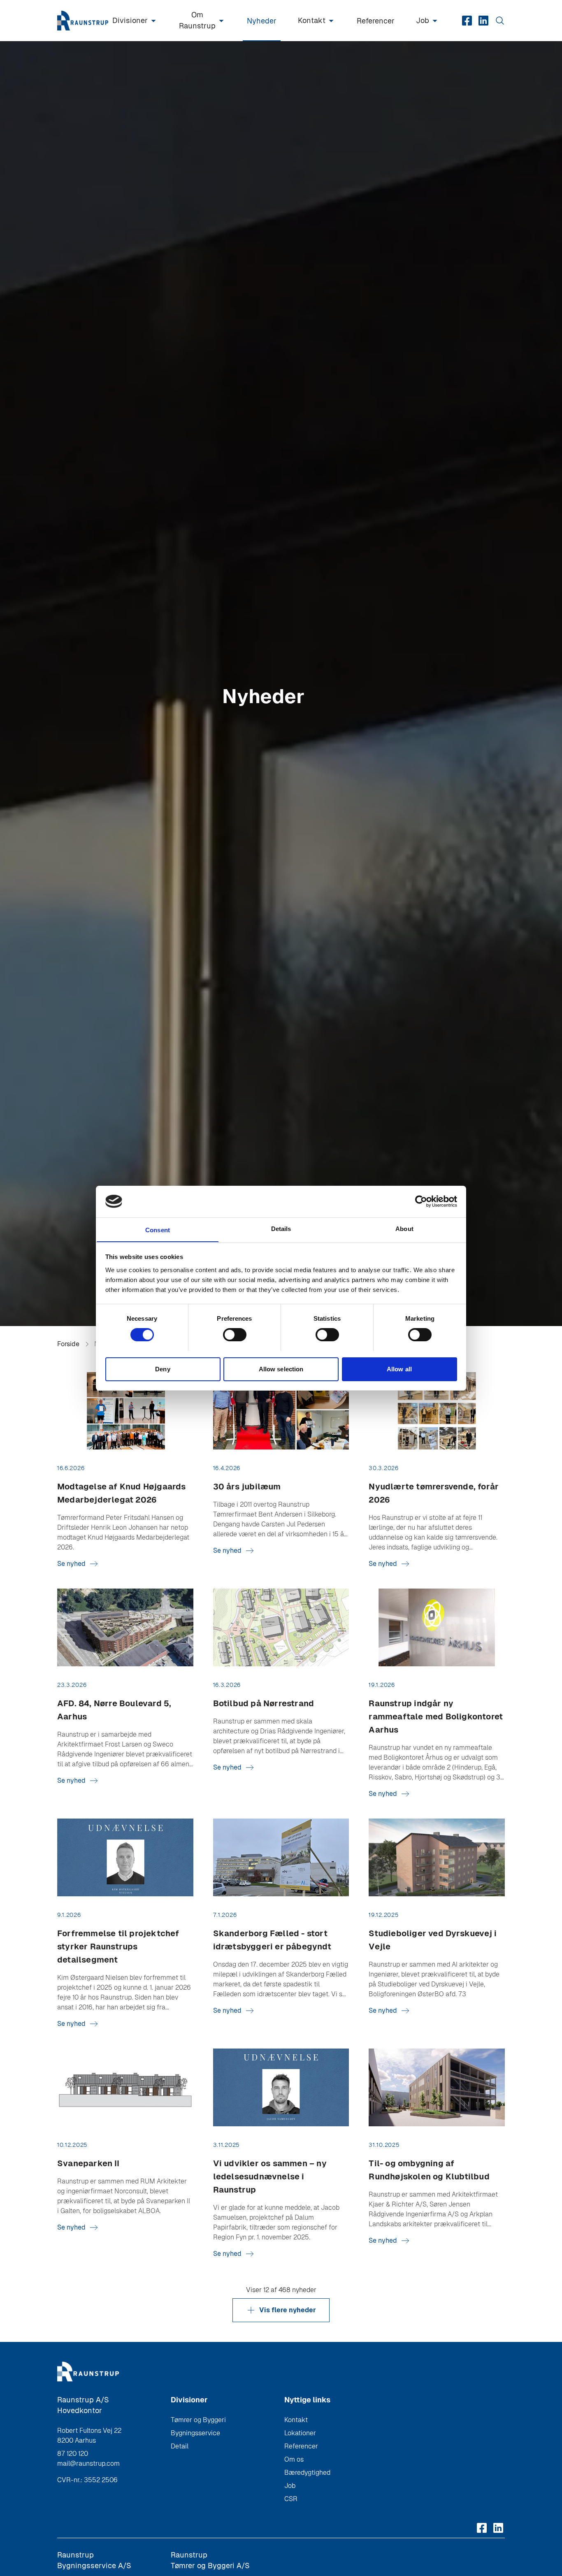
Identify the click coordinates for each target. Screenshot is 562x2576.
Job (423, 20)
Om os (294, 2459)
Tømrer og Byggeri (198, 2420)
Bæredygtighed (307, 2473)
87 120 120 (73, 2454)
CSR (291, 2499)
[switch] (235, 1335)
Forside (68, 1344)
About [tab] (404, 1228)
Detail (180, 2446)
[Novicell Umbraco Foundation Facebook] (467, 21)
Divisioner (130, 20)
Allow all (399, 1369)
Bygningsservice (195, 2433)
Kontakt (312, 20)
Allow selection (281, 1369)
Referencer (376, 21)
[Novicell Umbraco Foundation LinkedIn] (483, 21)
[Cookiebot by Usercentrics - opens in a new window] (421, 1201)
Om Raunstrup (197, 20)
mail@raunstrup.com (88, 2463)
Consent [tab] (158, 1230)
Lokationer (300, 2433)
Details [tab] (281, 1228)
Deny (163, 1369)
